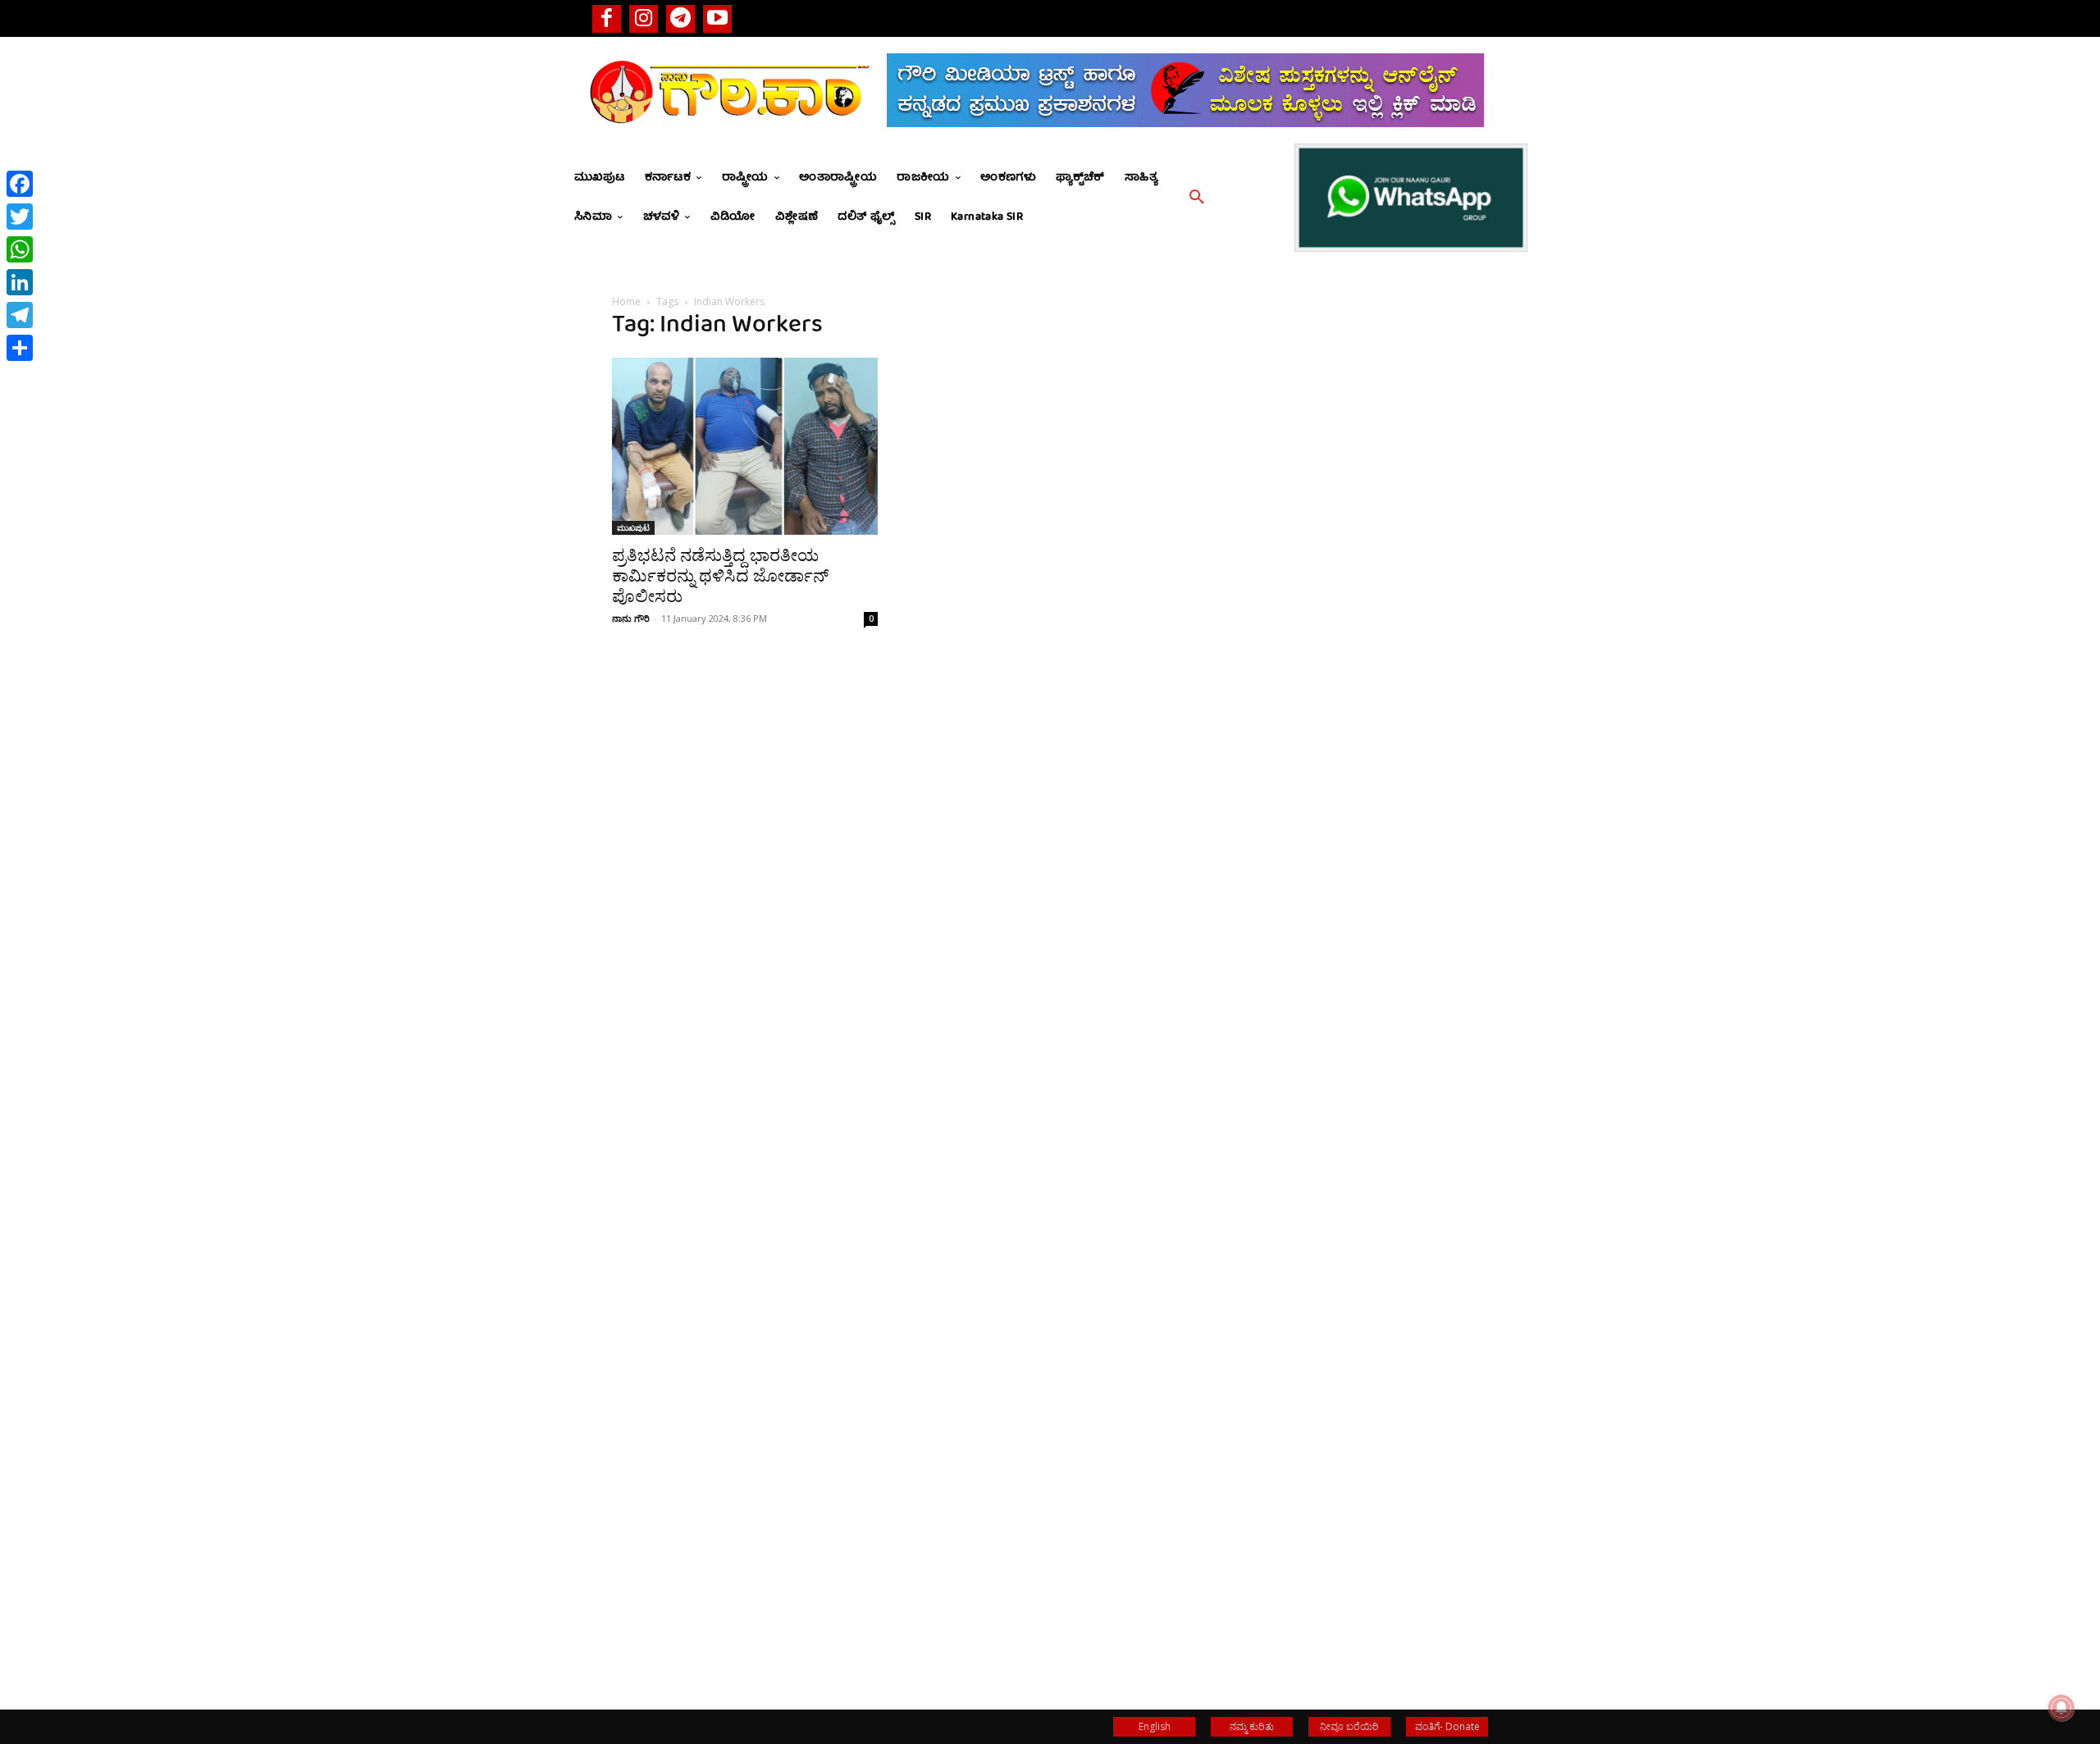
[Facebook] (607, 18)
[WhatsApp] (20, 249)
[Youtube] (717, 18)
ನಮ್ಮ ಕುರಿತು (1252, 1726)
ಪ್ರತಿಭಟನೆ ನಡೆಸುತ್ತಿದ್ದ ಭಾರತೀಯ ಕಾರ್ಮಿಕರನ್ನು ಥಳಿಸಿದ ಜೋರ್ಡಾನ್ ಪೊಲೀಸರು (720, 576)
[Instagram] (644, 18)
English (1155, 1726)
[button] (1197, 198)
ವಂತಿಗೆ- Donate (1447, 1726)
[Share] (20, 348)
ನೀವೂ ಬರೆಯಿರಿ (1349, 1726)
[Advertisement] (1355, 861)
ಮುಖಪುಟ (633, 527)
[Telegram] (680, 18)
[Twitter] (20, 217)
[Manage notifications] (2061, 1708)
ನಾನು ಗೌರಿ (631, 618)
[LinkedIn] (20, 282)
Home (626, 301)
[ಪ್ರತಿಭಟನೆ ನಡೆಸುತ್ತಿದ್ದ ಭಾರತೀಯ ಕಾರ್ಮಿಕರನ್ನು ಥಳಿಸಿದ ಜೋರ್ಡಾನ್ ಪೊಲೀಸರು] (745, 446)
